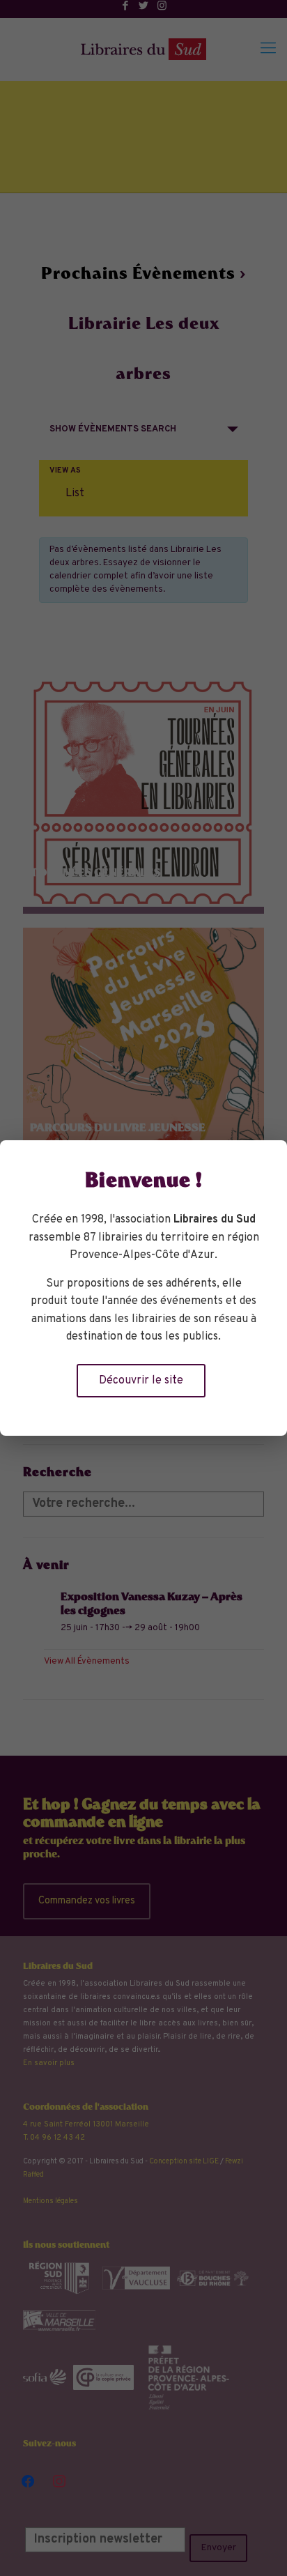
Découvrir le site (141, 1381)
